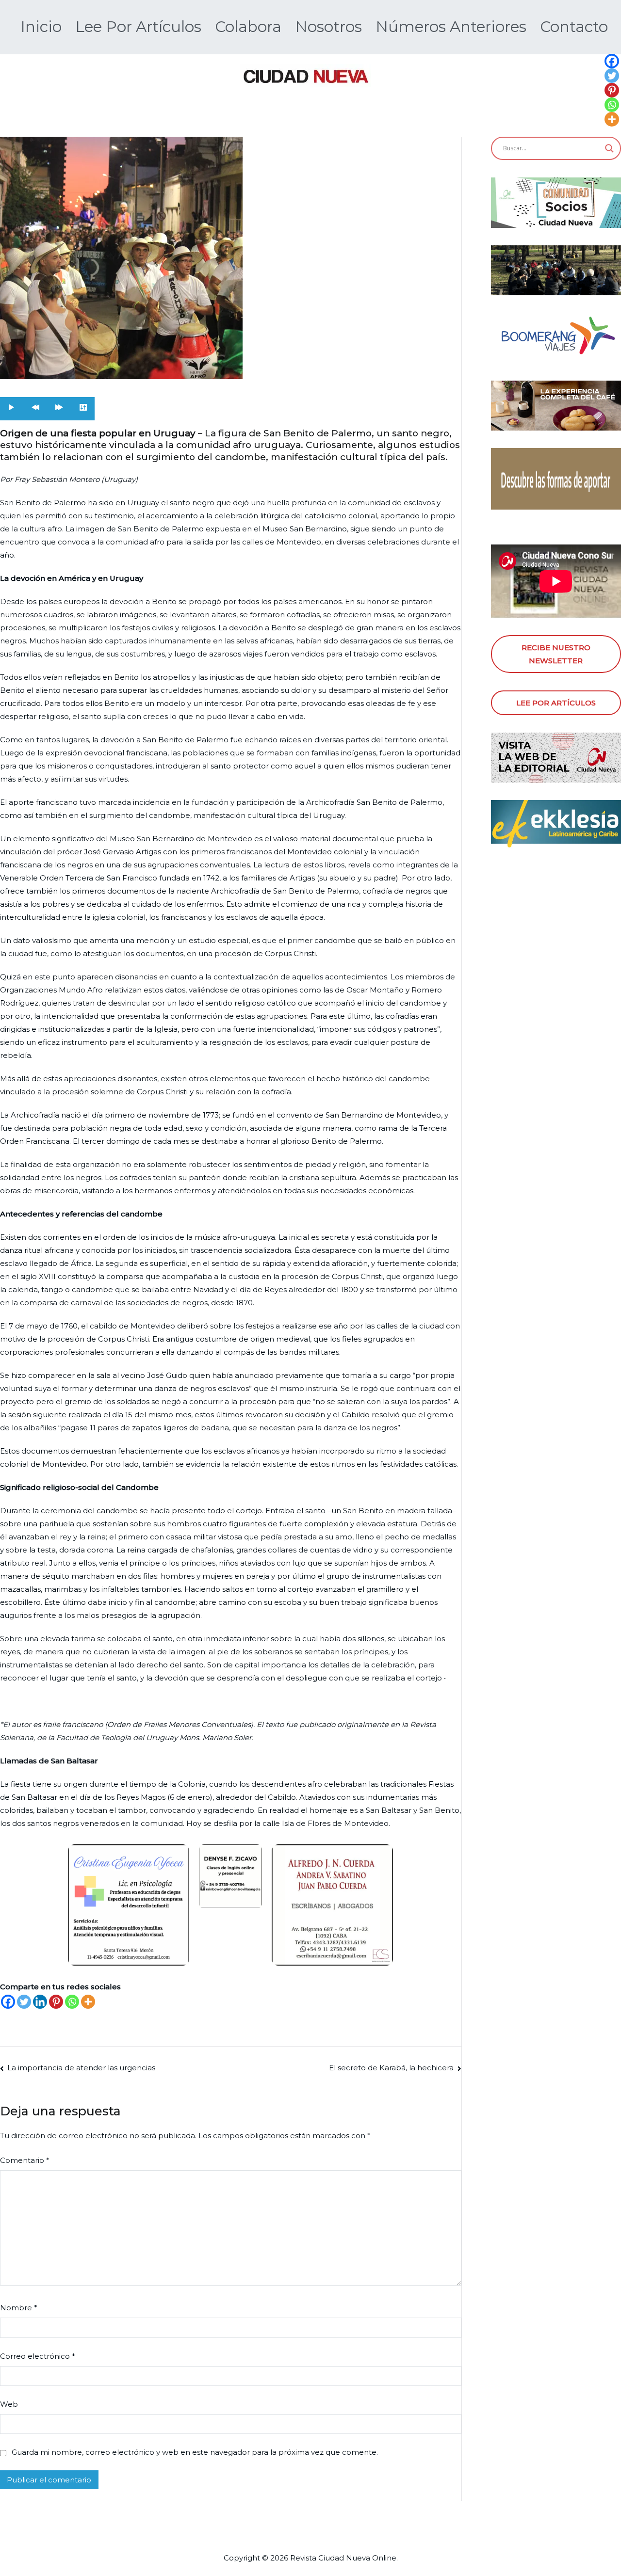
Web (9, 2404)
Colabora (248, 27)
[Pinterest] (56, 2002)
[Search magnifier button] (609, 148)
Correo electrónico (38, 2356)
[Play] (12, 408)
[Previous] (36, 408)
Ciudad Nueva (344, 2558)
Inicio (41, 27)
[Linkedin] (40, 2002)
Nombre (19, 2308)
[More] (88, 2002)
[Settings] (83, 408)
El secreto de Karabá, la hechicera (391, 2068)
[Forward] (59, 408)
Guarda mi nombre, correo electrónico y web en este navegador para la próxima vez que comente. (195, 2452)
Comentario (25, 2160)
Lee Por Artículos (138, 27)
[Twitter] (24, 2002)
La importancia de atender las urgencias (81, 2068)
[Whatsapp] (72, 2002)
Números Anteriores (451, 27)
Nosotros (328, 27)
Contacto (574, 27)
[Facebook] (8, 2002)
